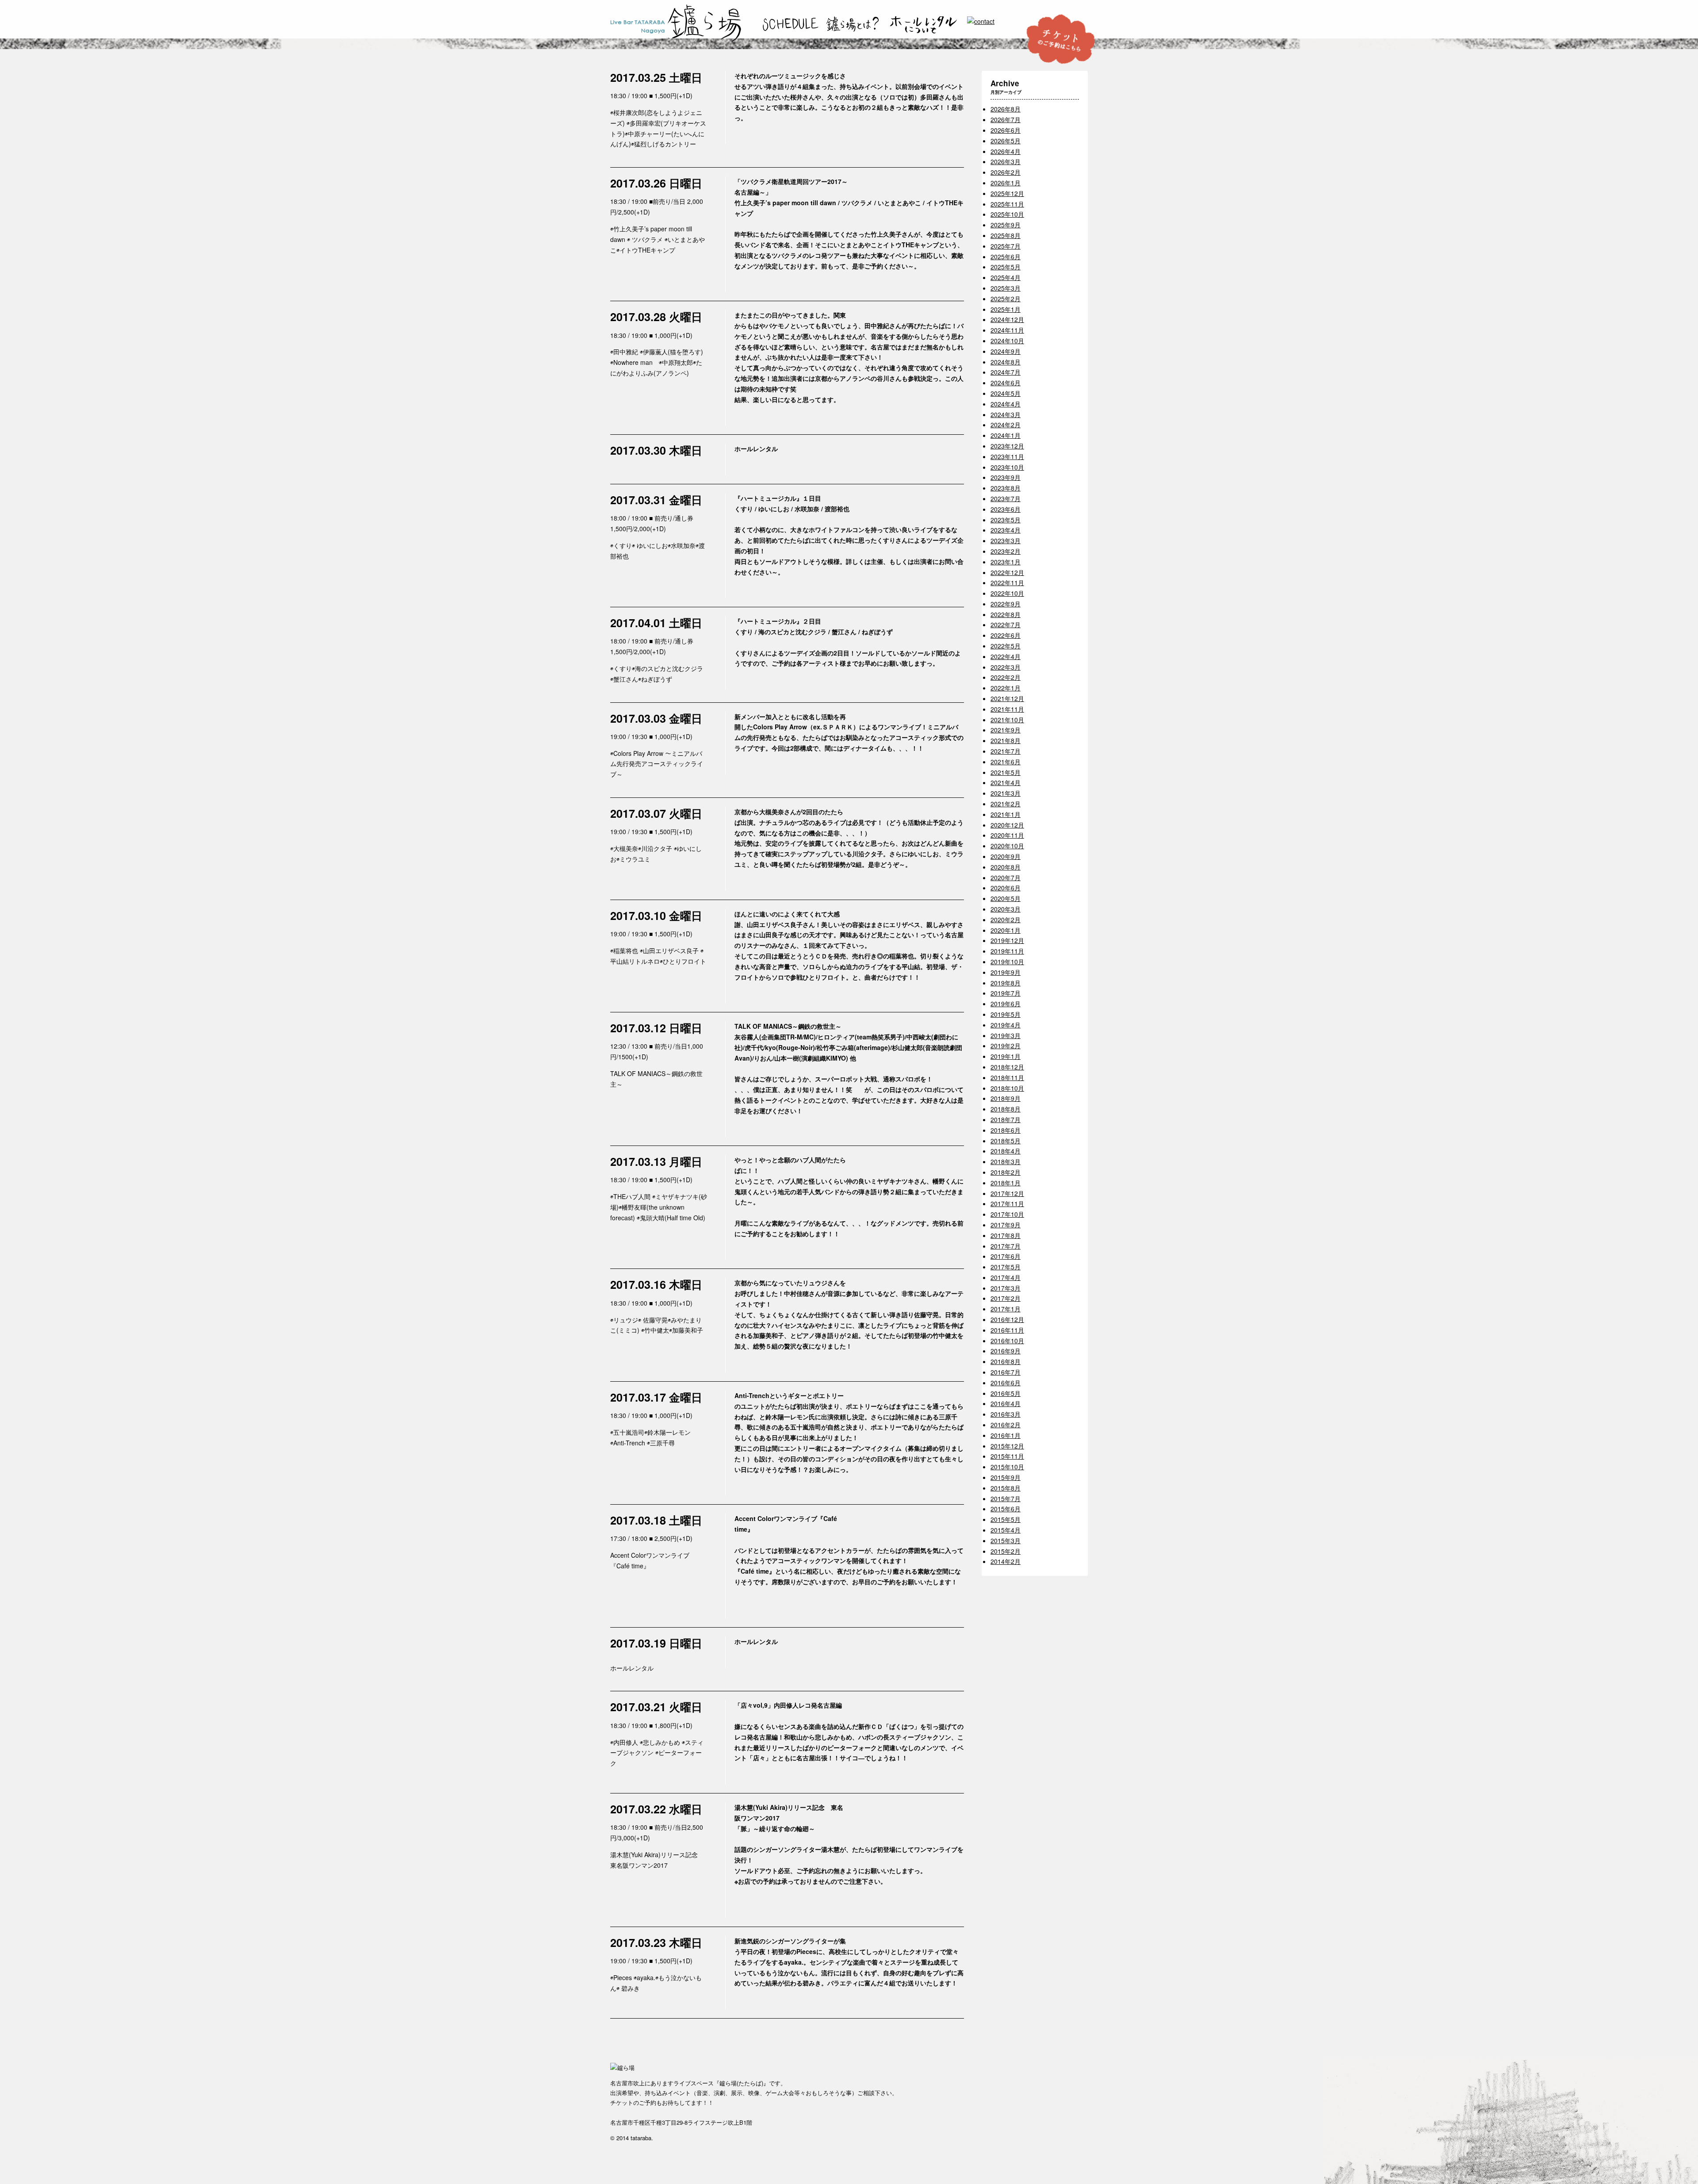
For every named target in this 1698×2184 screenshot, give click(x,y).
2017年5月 (1006, 1267)
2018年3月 (1006, 1161)
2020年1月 (1006, 930)
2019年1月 (1006, 1056)
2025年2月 (1006, 299)
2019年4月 (1006, 1025)
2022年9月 (1006, 604)
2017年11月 (1007, 1203)
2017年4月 (1006, 1277)
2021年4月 (1006, 782)
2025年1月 (1006, 309)
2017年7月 (1006, 1246)
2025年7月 (1006, 246)
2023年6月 (1006, 509)
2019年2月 (1006, 1046)
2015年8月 (1006, 1488)
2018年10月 (1007, 1088)
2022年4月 (1006, 656)
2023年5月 (1006, 520)
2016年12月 (1007, 1319)
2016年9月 (1006, 1351)
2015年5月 (1006, 1519)
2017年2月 (1006, 1298)
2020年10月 (1007, 846)
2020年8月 (1006, 867)
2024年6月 (1006, 383)
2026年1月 (1006, 183)
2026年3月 (1006, 161)
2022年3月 (1006, 667)
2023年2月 (1006, 551)
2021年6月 (1006, 762)
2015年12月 (1007, 1446)
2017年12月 (1007, 1193)
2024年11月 (1007, 330)
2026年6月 (1006, 130)
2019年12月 (1007, 940)
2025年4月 (1006, 277)
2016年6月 (1006, 1383)
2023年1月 (1006, 562)
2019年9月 (1006, 972)
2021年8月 (1006, 740)
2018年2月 (1006, 1172)
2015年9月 (1006, 1477)
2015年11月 (1007, 1456)
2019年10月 (1007, 962)
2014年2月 (1006, 1561)
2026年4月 (1006, 151)
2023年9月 (1006, 477)
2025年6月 (1006, 257)
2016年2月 (1006, 1425)
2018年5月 (1006, 1141)
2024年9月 (1006, 351)
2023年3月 (1006, 540)
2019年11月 (1007, 951)
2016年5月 (1006, 1393)
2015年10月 (1007, 1467)
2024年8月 (1006, 362)
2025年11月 (1007, 204)
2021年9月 (1006, 730)
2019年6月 (1006, 1004)
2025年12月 (1007, 193)
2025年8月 (1006, 235)
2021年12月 (1007, 698)
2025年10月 (1007, 214)
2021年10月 (1007, 720)
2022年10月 (1007, 593)
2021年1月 (1006, 814)
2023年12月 (1007, 446)
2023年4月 (1006, 530)
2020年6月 (1006, 888)
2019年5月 (1006, 1014)
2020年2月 (1006, 920)
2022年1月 (1006, 688)
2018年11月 (1007, 1077)
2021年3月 (1006, 793)
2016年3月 (1006, 1414)
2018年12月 (1007, 1067)
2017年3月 (1006, 1288)
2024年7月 (1006, 372)
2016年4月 (1006, 1403)
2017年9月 (1006, 1225)
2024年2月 (1006, 425)
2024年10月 (1007, 341)
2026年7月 (1006, 119)
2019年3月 (1006, 1035)
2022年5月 (1006, 646)
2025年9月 (1006, 225)
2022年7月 (1006, 625)
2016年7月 (1006, 1372)
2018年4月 (1006, 1151)
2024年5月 (1006, 393)
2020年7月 (1006, 877)
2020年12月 (1007, 825)
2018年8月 (1006, 1109)
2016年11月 (1007, 1330)
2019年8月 (1006, 983)
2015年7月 (1006, 1498)
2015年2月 (1006, 1551)
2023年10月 (1007, 467)
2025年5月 (1006, 267)
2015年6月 (1006, 1509)
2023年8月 (1006, 488)
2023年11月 (1007, 456)
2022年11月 (1007, 582)
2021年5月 (1006, 772)
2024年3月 (1006, 414)
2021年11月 (1007, 709)
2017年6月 (1006, 1256)
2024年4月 (1006, 404)
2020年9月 (1006, 856)
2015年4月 (1006, 1530)
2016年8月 (1006, 1361)
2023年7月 (1006, 498)
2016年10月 (1007, 1341)
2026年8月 (1006, 109)
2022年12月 (1007, 572)
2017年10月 (1007, 1214)
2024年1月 (1006, 435)
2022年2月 (1006, 677)
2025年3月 (1006, 288)
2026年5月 (1006, 141)
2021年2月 (1006, 804)
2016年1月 (1006, 1435)
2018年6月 (1006, 1130)
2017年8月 (1006, 1235)
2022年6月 (1006, 635)
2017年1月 (1006, 1309)
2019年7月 (1006, 993)
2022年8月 (1006, 614)
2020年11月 (1007, 835)
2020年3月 (1006, 909)
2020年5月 (1006, 898)
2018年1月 (1006, 1183)
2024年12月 (1007, 319)
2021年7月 (1006, 751)
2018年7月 (1006, 1119)
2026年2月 (1006, 172)
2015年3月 (1006, 1540)
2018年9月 (1006, 1098)
